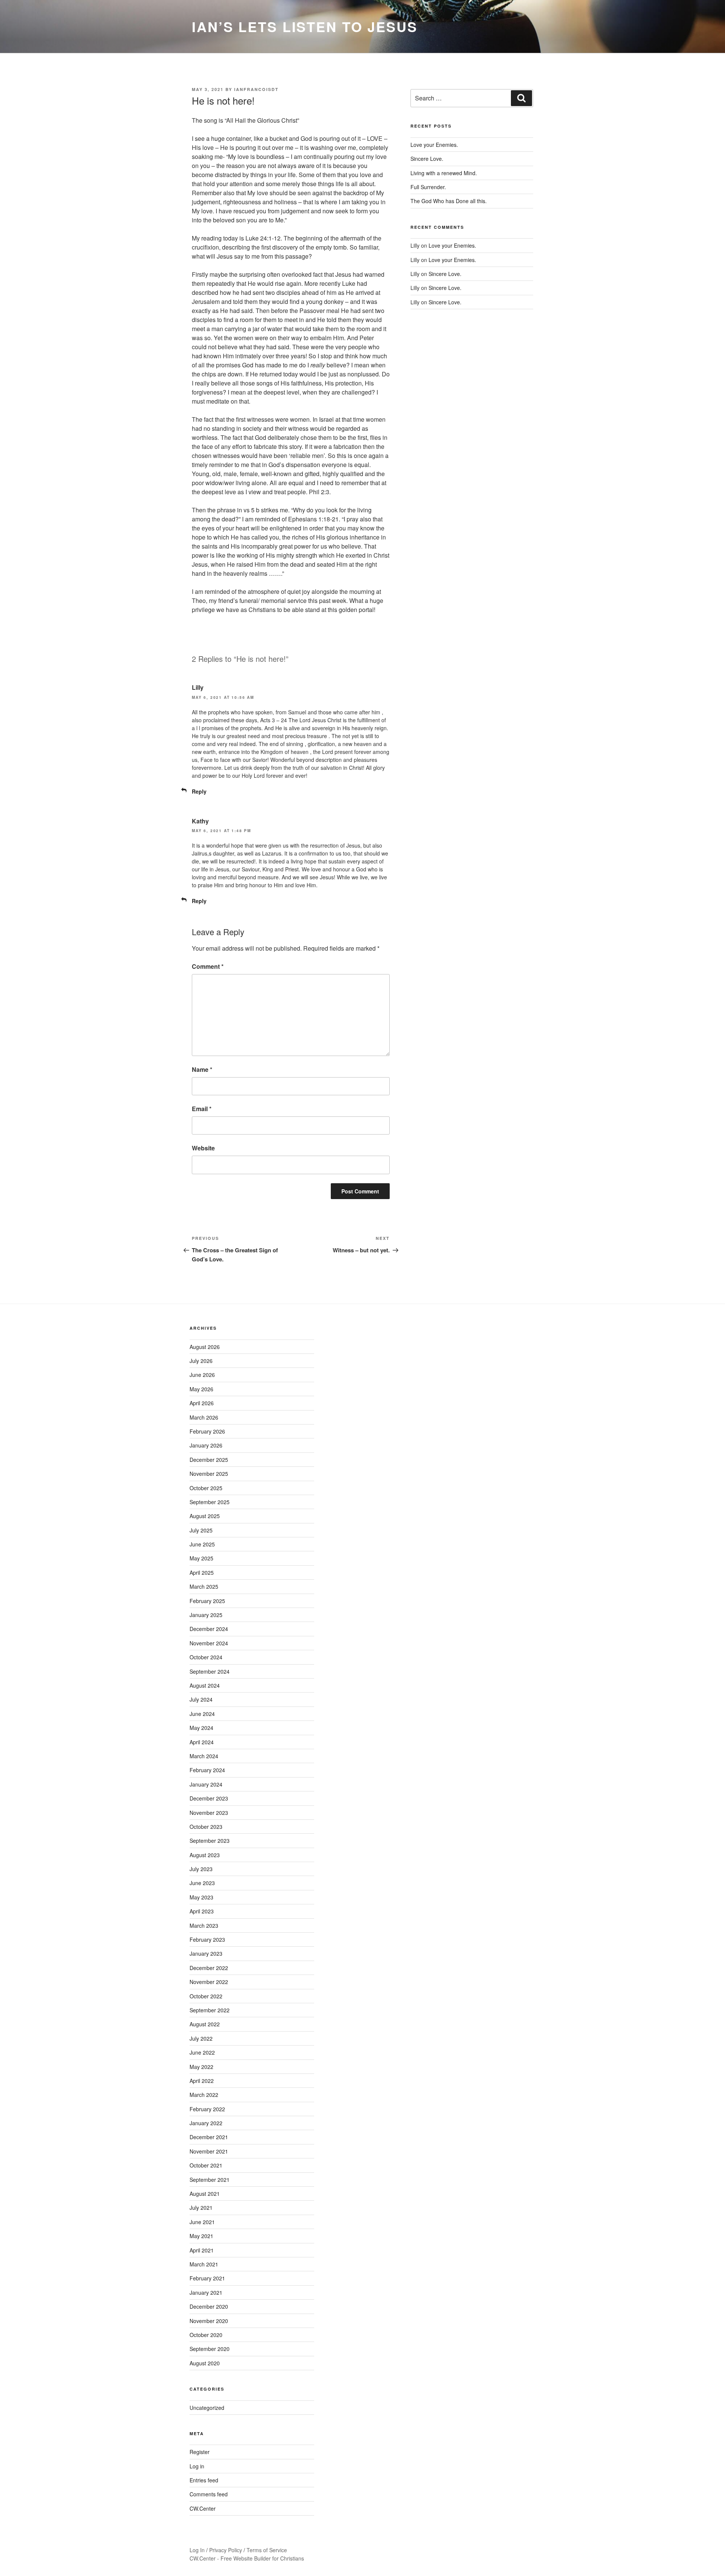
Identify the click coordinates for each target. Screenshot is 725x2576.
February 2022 (207, 2109)
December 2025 (209, 1460)
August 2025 (205, 1516)
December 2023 (209, 1798)
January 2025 (206, 1615)
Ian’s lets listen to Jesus (305, 26)
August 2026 (205, 1347)
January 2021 (206, 2292)
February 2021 (207, 2278)
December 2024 (209, 1629)
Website (203, 1148)
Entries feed (204, 2480)
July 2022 (201, 2038)
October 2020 (206, 2335)
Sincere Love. (427, 159)
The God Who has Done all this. (449, 201)
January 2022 (206, 2123)
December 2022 (209, 1968)
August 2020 (205, 2363)
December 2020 (209, 2306)
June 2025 (202, 1544)
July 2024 (201, 1699)
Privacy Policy (226, 2550)
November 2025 (209, 1474)
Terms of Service (267, 2550)
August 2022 (205, 2024)
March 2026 (204, 1417)
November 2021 (209, 2151)
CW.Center (203, 2508)
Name (202, 1069)
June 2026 (202, 1375)
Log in (197, 2466)
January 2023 (206, 1953)
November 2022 (209, 1982)
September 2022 (210, 2010)
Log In (197, 2550)
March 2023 (204, 1925)
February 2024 (207, 1770)
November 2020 (209, 2321)
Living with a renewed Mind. (444, 173)
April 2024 (202, 1742)
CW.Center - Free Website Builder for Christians (247, 2558)
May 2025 (201, 1558)
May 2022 (201, 2067)
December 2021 (209, 2137)
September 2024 (210, 1671)
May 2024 (201, 1728)
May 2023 (201, 1897)
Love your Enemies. (434, 145)
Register (200, 2452)
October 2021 (206, 2165)
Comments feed (209, 2494)
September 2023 (210, 1841)
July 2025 (201, 1530)
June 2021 (202, 2222)
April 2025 (202, 1572)
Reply (199, 791)
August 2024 (205, 1685)
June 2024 (202, 1714)
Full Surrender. (428, 187)
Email (202, 1109)
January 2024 (206, 1784)
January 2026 (206, 1445)
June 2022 (202, 2052)
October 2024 (206, 1657)
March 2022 (204, 2095)
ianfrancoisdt (256, 89)
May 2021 (201, 2236)
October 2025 (206, 1488)
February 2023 (207, 1939)
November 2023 (209, 1813)
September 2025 (210, 1502)
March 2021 (204, 2264)
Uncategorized (207, 2408)
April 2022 (202, 2081)
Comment (208, 966)
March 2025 (204, 1586)
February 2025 (207, 1601)
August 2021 (205, 2194)
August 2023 (205, 1855)
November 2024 (209, 1643)
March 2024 (204, 1756)
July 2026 (201, 1361)
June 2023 (202, 1883)
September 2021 (210, 2180)
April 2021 (202, 2250)
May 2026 (201, 1389)
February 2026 (207, 1431)
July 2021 (201, 2208)
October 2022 (206, 1996)
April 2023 (202, 1911)
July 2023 (201, 1869)
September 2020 (210, 2349)
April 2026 (202, 1403)
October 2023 (206, 1827)
